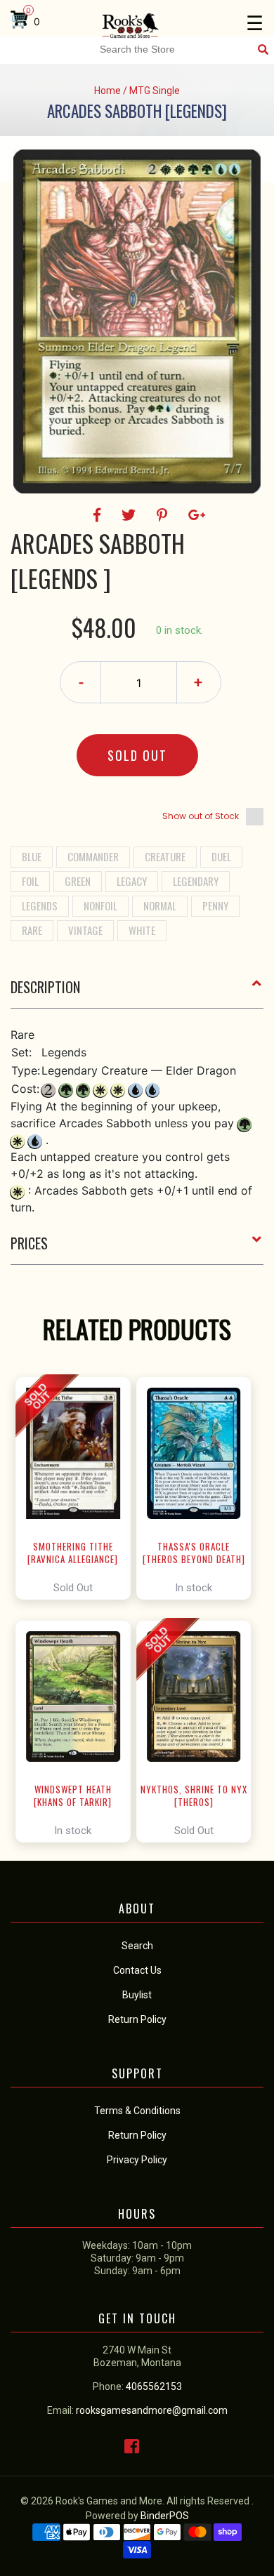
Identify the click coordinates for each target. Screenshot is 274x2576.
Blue (32, 856)
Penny (215, 905)
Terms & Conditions (137, 2111)
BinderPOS (165, 2516)
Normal (160, 905)
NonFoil (100, 905)
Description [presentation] (45, 987)
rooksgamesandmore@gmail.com (152, 2410)
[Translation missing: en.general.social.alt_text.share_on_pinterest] (164, 515)
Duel (221, 856)
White (142, 930)
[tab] (137, 992)
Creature (165, 856)
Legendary (196, 881)
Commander (93, 856)
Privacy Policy (137, 2160)
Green (78, 881)
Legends (40, 905)
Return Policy (137, 2135)
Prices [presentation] (29, 1243)
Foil (30, 881)
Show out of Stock (201, 816)
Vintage (85, 930)
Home (107, 91)
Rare (32, 930)
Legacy (132, 881)
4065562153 (154, 2386)
